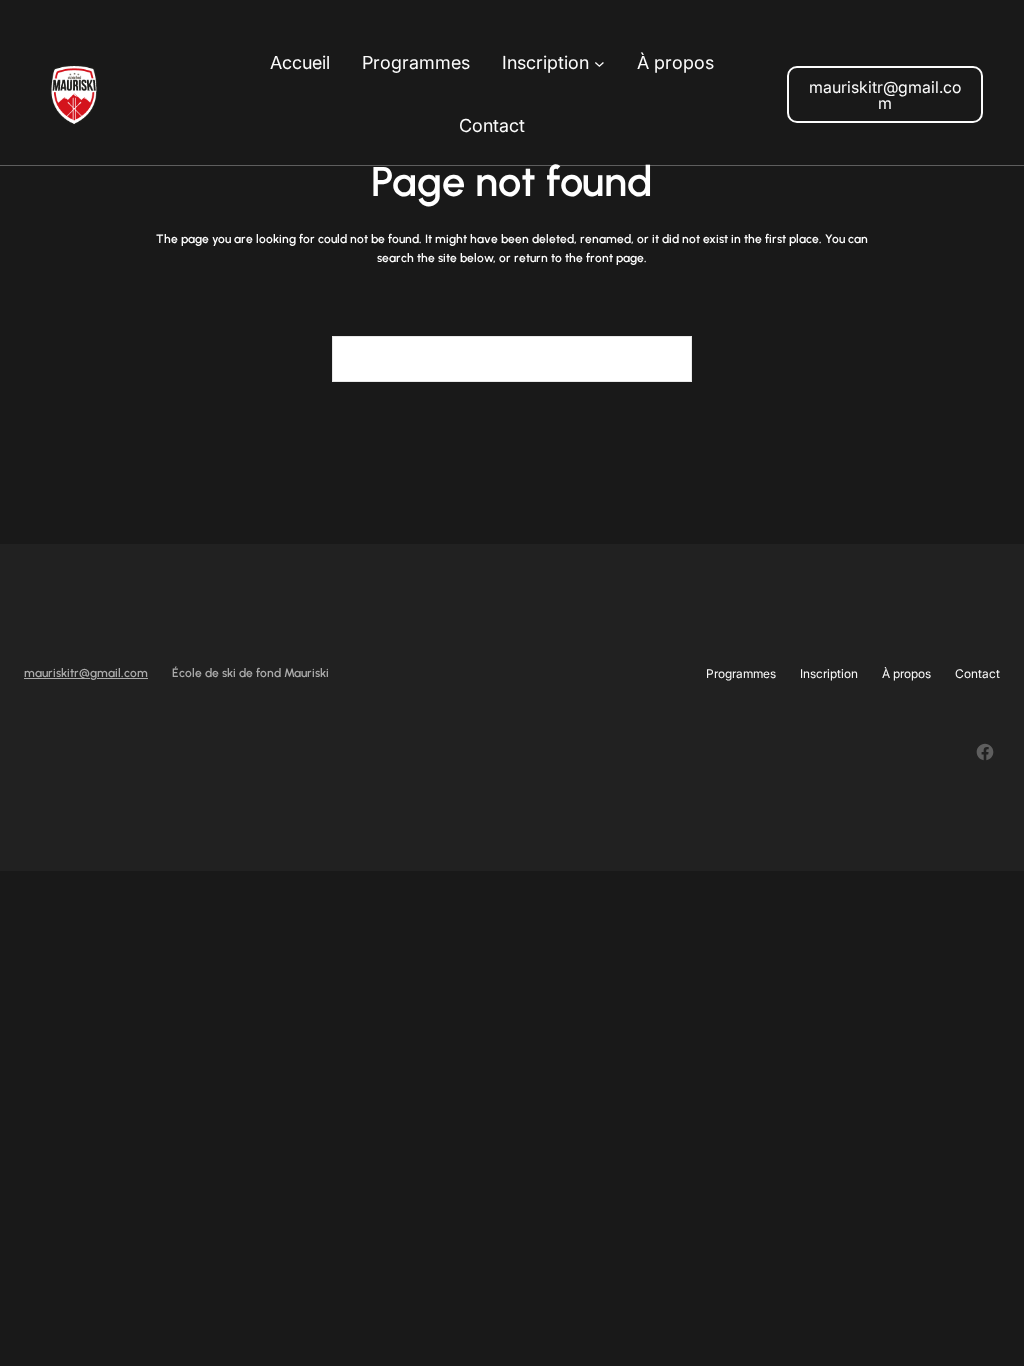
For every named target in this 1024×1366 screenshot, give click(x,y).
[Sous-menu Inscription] (599, 63)
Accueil (300, 62)
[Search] (665, 359)
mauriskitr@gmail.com (885, 95)
